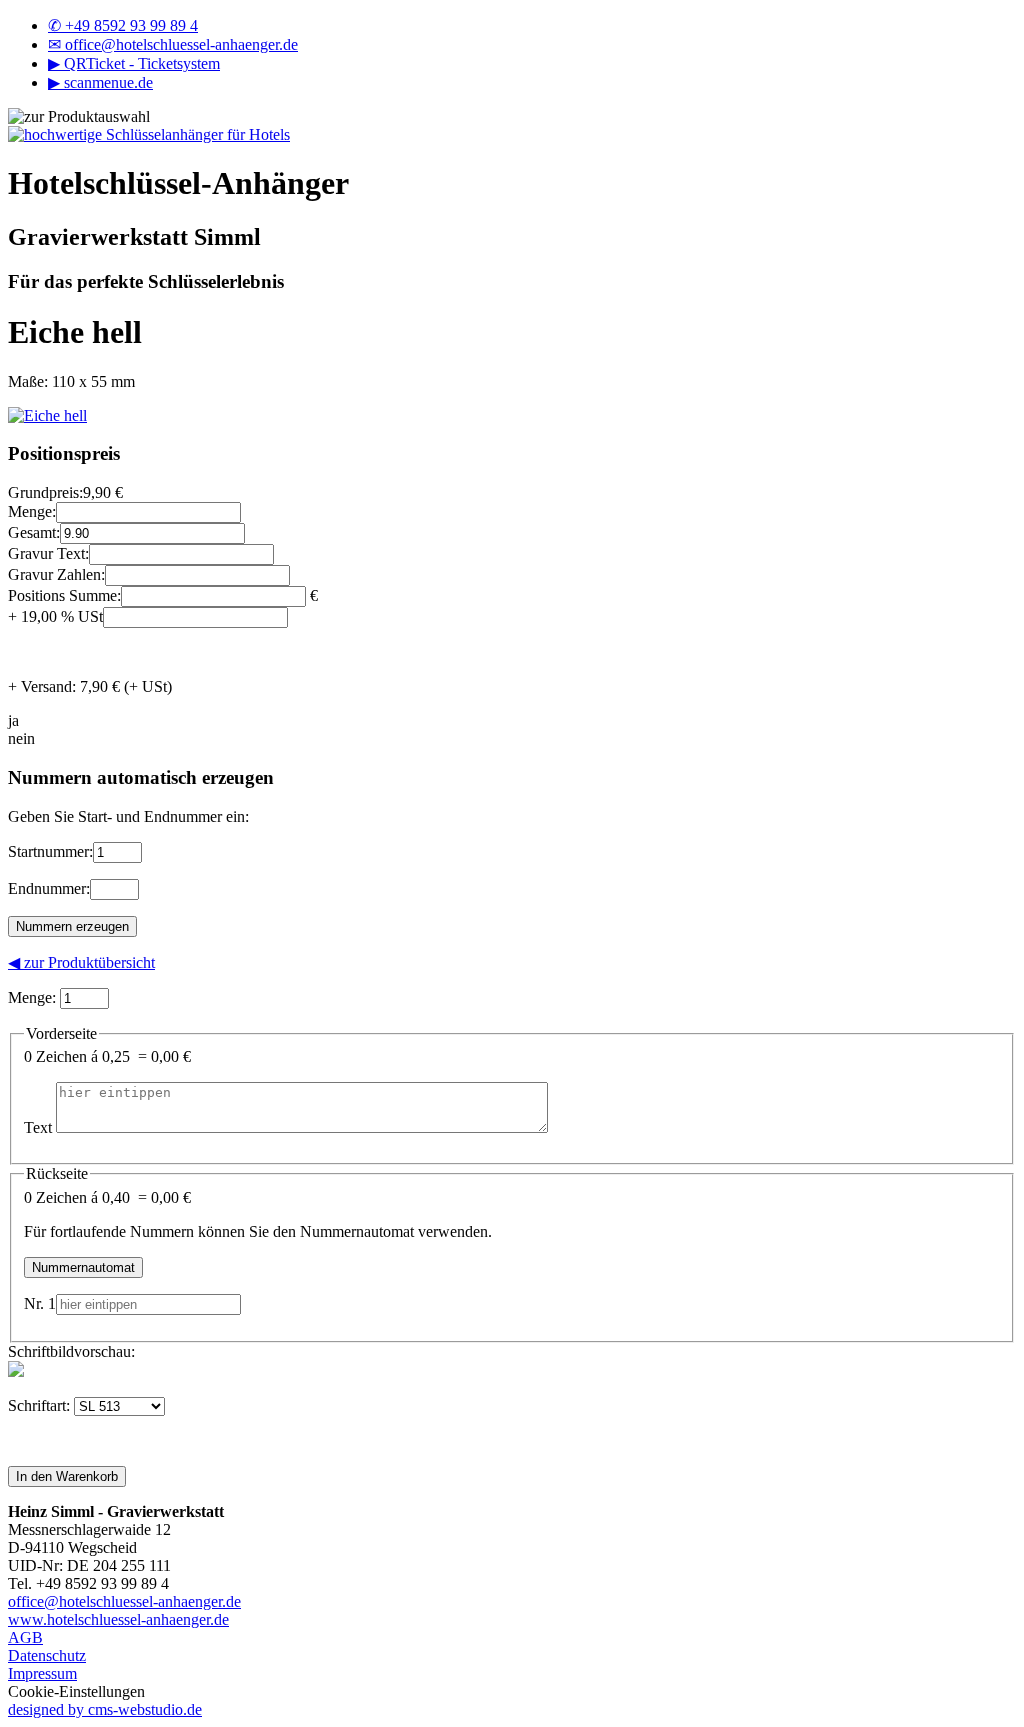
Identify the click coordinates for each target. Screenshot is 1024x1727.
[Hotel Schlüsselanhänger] (149, 134)
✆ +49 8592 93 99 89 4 (123, 25)
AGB (25, 1637)
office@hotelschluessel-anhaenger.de (173, 44)
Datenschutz (47, 1655)
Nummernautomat (83, 1267)
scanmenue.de (100, 82)
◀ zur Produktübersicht (81, 962)
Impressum (42, 1673)
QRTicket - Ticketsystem (134, 63)
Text (38, 1127)
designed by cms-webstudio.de (105, 1709)
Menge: (32, 997)
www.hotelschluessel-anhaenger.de (118, 1619)
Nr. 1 (40, 1303)
